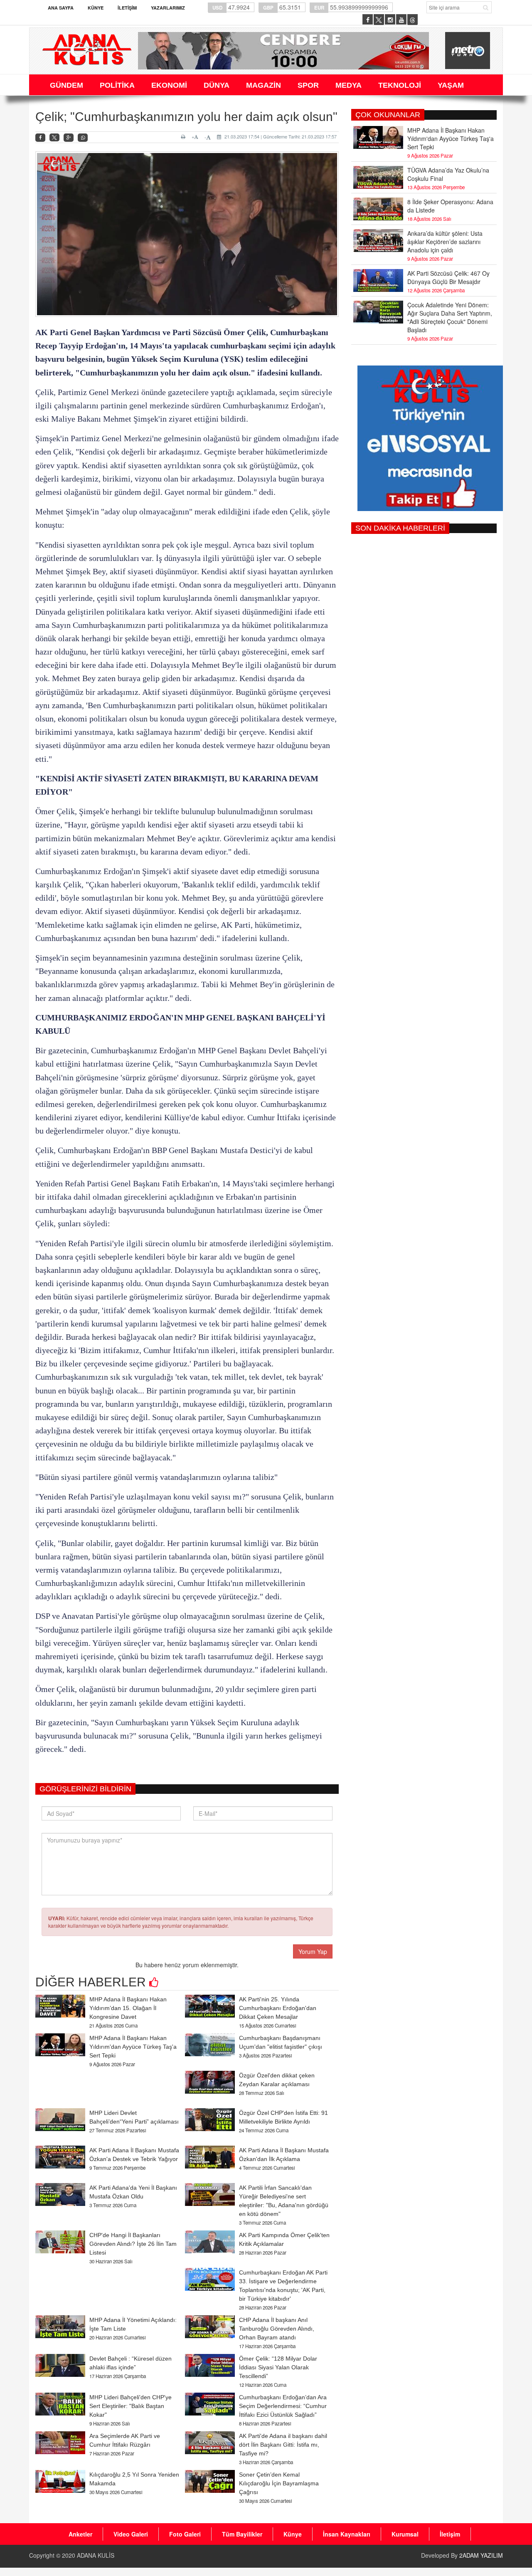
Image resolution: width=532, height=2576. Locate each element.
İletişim (127, 8)
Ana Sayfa (61, 8)
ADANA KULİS (96, 2555)
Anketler (80, 2534)
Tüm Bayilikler (242, 2534)
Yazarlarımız (168, 8)
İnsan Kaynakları (347, 2534)
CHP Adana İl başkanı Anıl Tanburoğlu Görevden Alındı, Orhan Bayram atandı (277, 2329)
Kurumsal (405, 2534)
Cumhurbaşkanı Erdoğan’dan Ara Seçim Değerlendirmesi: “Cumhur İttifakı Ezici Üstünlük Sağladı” (283, 2406)
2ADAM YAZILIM (481, 2555)
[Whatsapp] (83, 138)
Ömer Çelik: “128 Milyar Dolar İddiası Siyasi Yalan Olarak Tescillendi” (278, 2367)
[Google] (69, 138)
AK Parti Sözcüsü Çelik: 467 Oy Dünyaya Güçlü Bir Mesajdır (448, 277)
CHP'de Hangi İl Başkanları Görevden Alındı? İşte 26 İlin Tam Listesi (133, 2244)
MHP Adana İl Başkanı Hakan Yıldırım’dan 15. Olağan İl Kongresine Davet (128, 2008)
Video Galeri (131, 2534)
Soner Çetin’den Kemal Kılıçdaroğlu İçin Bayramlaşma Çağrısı (279, 2483)
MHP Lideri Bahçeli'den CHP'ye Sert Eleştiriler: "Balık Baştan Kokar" (131, 2406)
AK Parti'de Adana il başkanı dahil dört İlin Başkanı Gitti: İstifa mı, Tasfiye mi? (283, 2445)
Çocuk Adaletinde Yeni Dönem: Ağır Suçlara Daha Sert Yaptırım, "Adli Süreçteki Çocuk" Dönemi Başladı (450, 317)
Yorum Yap (313, 1951)
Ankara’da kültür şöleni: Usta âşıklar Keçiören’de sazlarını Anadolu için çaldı (445, 242)
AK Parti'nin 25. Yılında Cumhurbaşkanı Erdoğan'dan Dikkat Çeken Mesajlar (278, 2008)
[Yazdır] (184, 137)
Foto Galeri (185, 2534)
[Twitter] (54, 138)
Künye (96, 8)
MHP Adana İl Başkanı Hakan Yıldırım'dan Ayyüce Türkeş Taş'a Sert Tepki (133, 2047)
